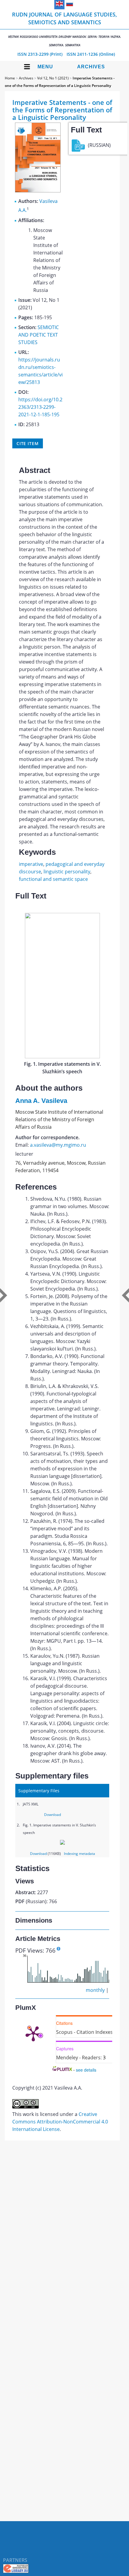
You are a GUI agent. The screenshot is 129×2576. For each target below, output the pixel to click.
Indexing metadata (79, 1854)
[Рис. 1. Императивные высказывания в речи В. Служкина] (62, 1056)
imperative (31, 864)
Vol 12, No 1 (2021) (53, 78)
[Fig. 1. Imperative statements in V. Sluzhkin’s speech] (62, 1843)
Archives (91, 67)
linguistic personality (67, 872)
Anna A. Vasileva (41, 1101)
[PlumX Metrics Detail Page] (33, 2033)
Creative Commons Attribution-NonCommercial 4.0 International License (60, 2122)
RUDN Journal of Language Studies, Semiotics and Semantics (65, 29)
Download (52, 1815)
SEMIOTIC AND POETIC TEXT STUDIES (39, 335)
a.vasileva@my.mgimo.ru (58, 1145)
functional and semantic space (53, 879)
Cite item (28, 443)
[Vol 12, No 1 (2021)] (38, 191)
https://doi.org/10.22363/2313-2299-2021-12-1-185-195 (40, 407)
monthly (95, 1990)
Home (10, 78)
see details (86, 2070)
